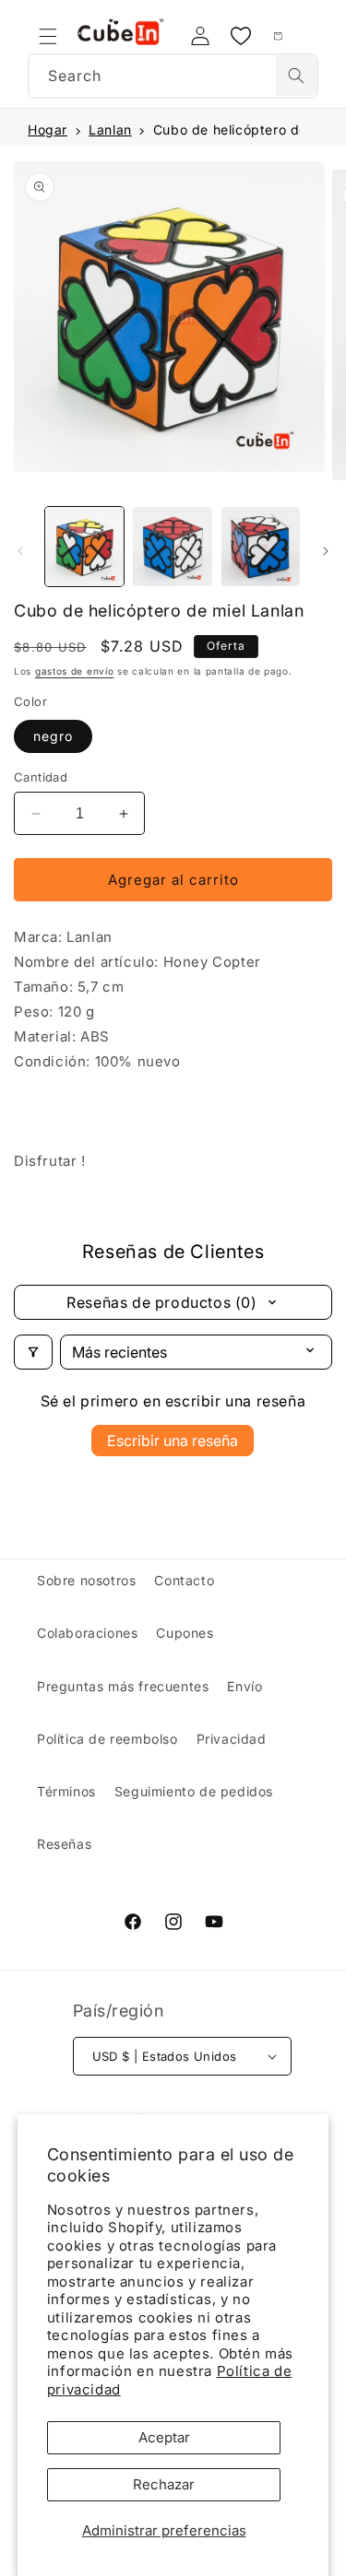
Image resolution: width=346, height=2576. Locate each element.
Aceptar (164, 2437)
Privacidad (232, 1739)
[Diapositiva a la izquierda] (20, 551)
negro (53, 736)
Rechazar (164, 2484)
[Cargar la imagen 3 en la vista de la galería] (261, 546)
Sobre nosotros (86, 1580)
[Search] (296, 76)
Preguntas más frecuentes (123, 1686)
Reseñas (64, 1844)
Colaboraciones (87, 1633)
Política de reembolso (107, 1739)
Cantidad (41, 777)
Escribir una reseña (173, 1441)
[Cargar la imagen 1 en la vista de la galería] (84, 546)
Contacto (184, 1580)
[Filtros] (33, 1352)
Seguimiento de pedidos (194, 1791)
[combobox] (173, 76)
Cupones (185, 1633)
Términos (66, 1791)
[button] (48, 36)
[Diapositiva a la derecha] (326, 551)
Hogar (48, 129)
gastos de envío (75, 671)
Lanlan (110, 129)
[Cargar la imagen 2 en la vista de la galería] (172, 546)
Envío (245, 1686)
